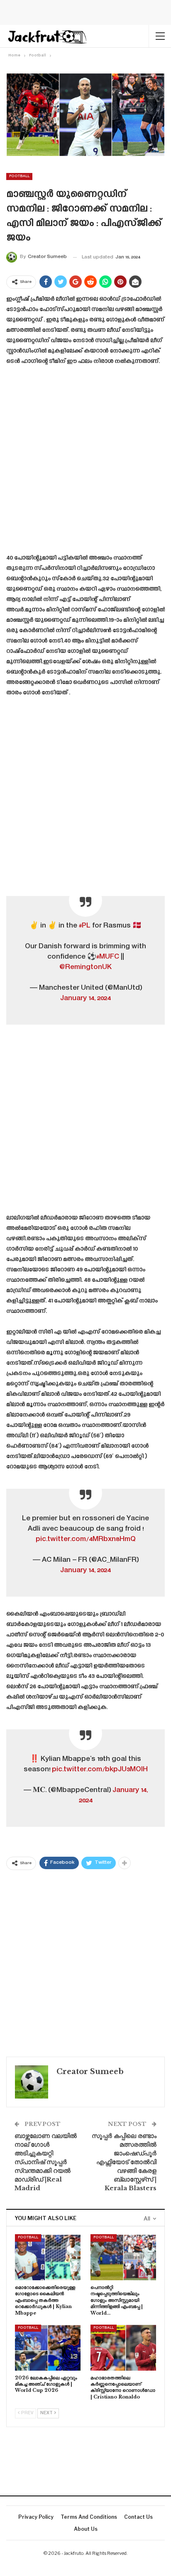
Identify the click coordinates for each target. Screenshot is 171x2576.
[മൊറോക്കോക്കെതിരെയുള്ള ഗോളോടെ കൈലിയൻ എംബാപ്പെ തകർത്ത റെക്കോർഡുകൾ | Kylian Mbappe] (48, 2257)
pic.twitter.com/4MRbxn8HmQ (86, 1539)
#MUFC (108, 957)
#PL (85, 926)
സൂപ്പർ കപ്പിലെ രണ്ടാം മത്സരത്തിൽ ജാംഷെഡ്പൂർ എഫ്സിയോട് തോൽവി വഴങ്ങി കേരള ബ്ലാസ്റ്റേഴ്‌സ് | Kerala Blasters (124, 2162)
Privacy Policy (36, 2517)
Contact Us (138, 2517)
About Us (86, 2529)
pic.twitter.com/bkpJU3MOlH (100, 1770)
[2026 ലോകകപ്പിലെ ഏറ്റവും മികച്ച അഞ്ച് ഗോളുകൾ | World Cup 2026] (48, 2348)
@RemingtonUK (85, 967)
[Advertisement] (85, 463)
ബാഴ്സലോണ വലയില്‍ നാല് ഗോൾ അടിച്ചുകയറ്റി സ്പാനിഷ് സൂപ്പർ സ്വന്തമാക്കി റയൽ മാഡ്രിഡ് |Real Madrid (46, 2162)
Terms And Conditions (89, 2517)
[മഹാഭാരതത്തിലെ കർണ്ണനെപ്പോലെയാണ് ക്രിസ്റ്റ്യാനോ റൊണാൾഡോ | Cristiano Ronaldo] (123, 2348)
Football (19, 176)
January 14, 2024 (85, 998)
